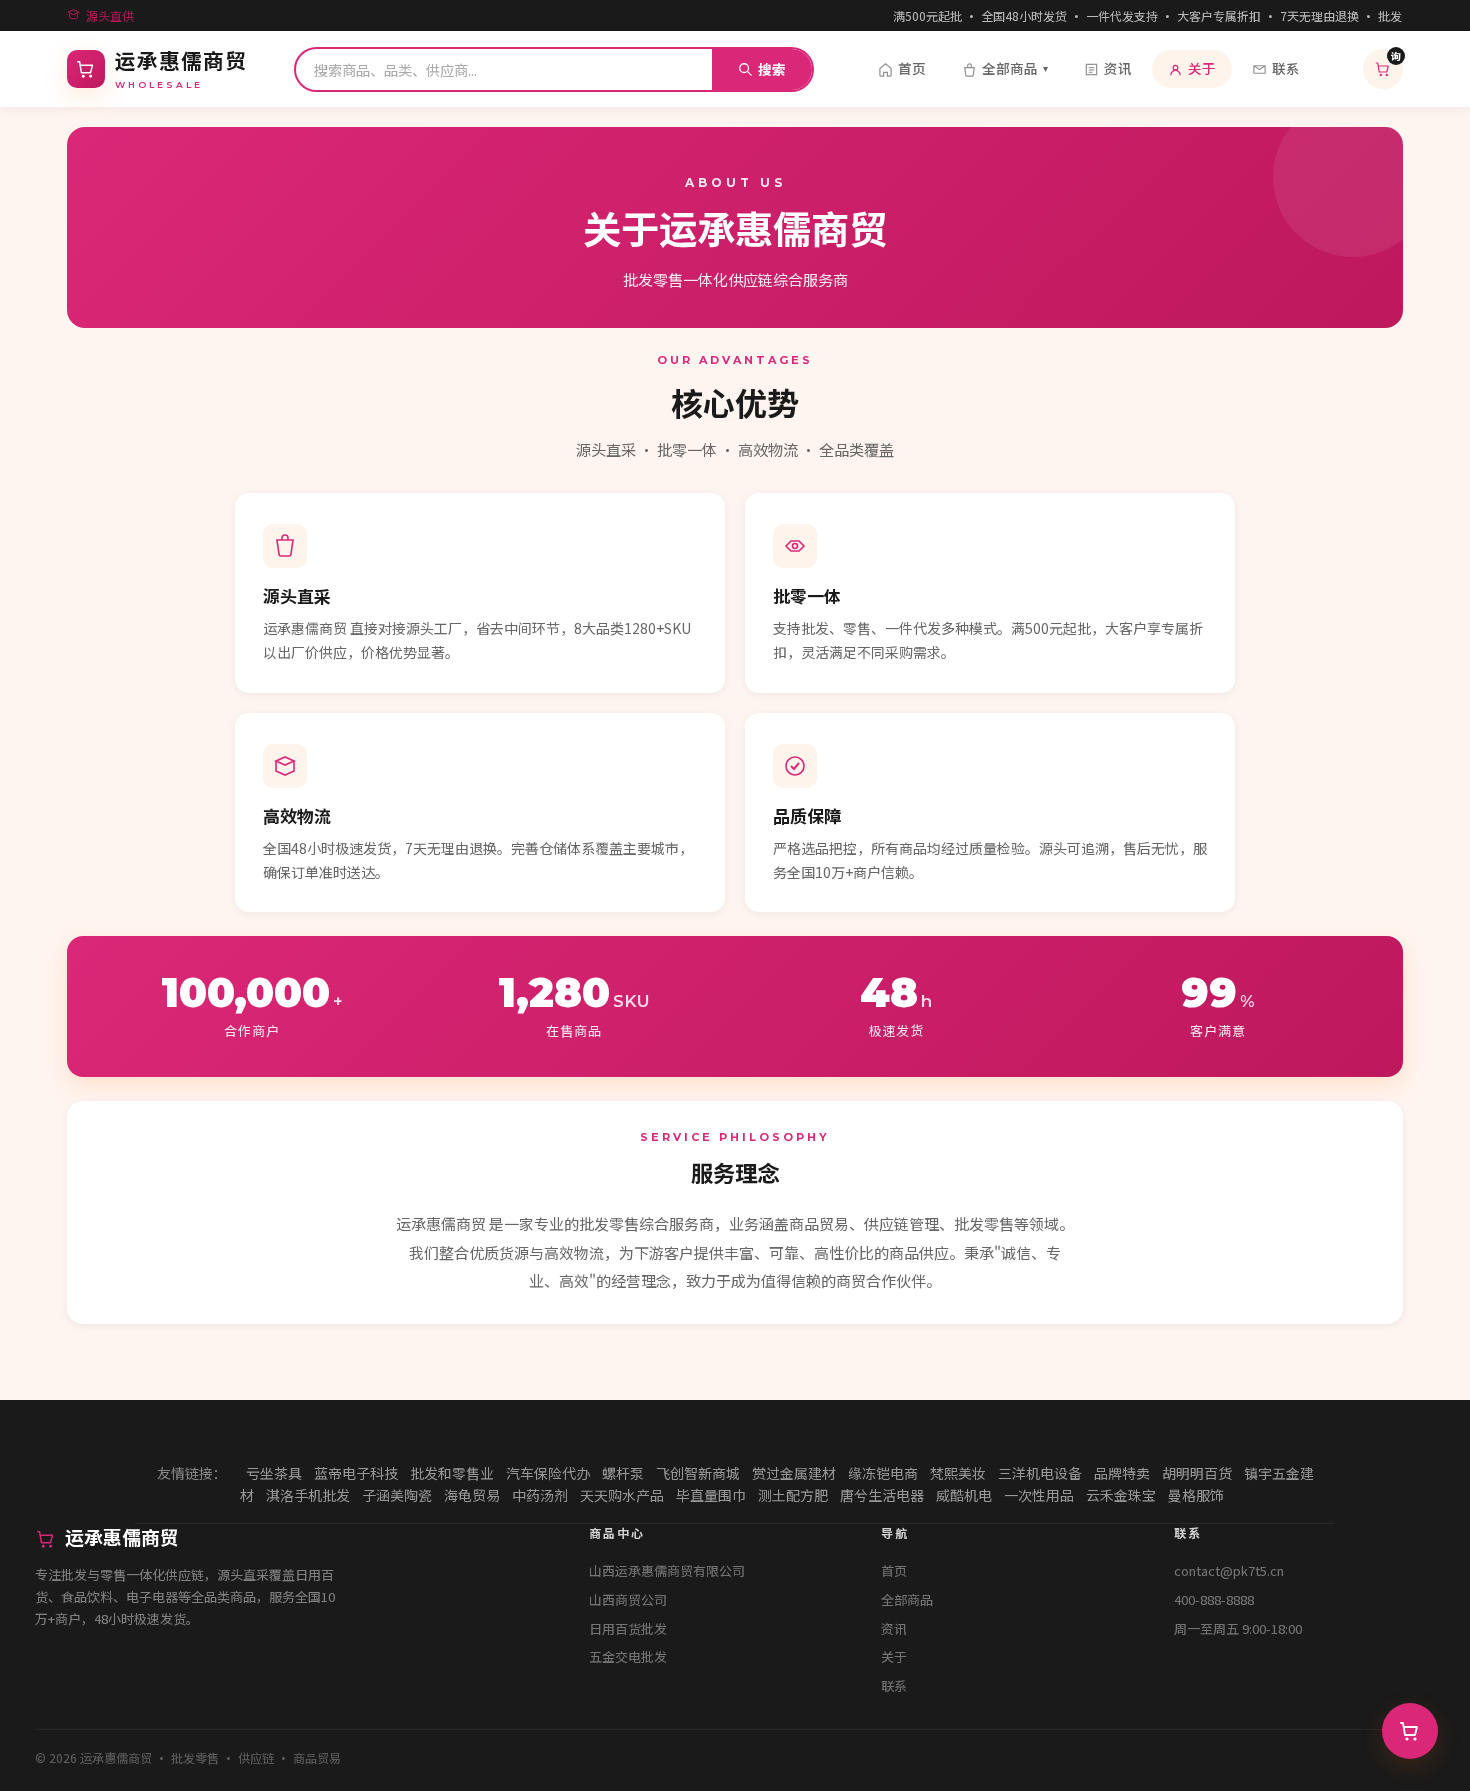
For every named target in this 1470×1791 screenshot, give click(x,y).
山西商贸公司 (628, 1599)
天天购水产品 (622, 1495)
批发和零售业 (452, 1473)
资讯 (1118, 68)
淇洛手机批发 (308, 1495)
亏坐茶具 (274, 1473)
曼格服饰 (1196, 1495)
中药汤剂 (540, 1495)
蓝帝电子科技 (356, 1473)
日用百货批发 (628, 1628)
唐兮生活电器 (882, 1495)
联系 (1286, 68)
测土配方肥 (793, 1495)
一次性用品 (1039, 1495)
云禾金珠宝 (1121, 1495)
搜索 (772, 69)
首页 (912, 68)
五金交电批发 (628, 1656)
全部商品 (1015, 68)
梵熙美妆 (958, 1473)
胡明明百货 (1197, 1473)
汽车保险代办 (548, 1473)
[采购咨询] (1410, 1731)
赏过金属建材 (794, 1473)
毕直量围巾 (711, 1495)
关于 (1202, 68)
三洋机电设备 (1040, 1473)
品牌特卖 (1122, 1473)
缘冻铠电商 (883, 1473)
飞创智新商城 (698, 1473)
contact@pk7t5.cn (1229, 1570)
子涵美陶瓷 (397, 1495)
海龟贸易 (472, 1495)
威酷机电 (964, 1495)
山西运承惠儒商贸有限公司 (667, 1570)
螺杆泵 (623, 1473)
